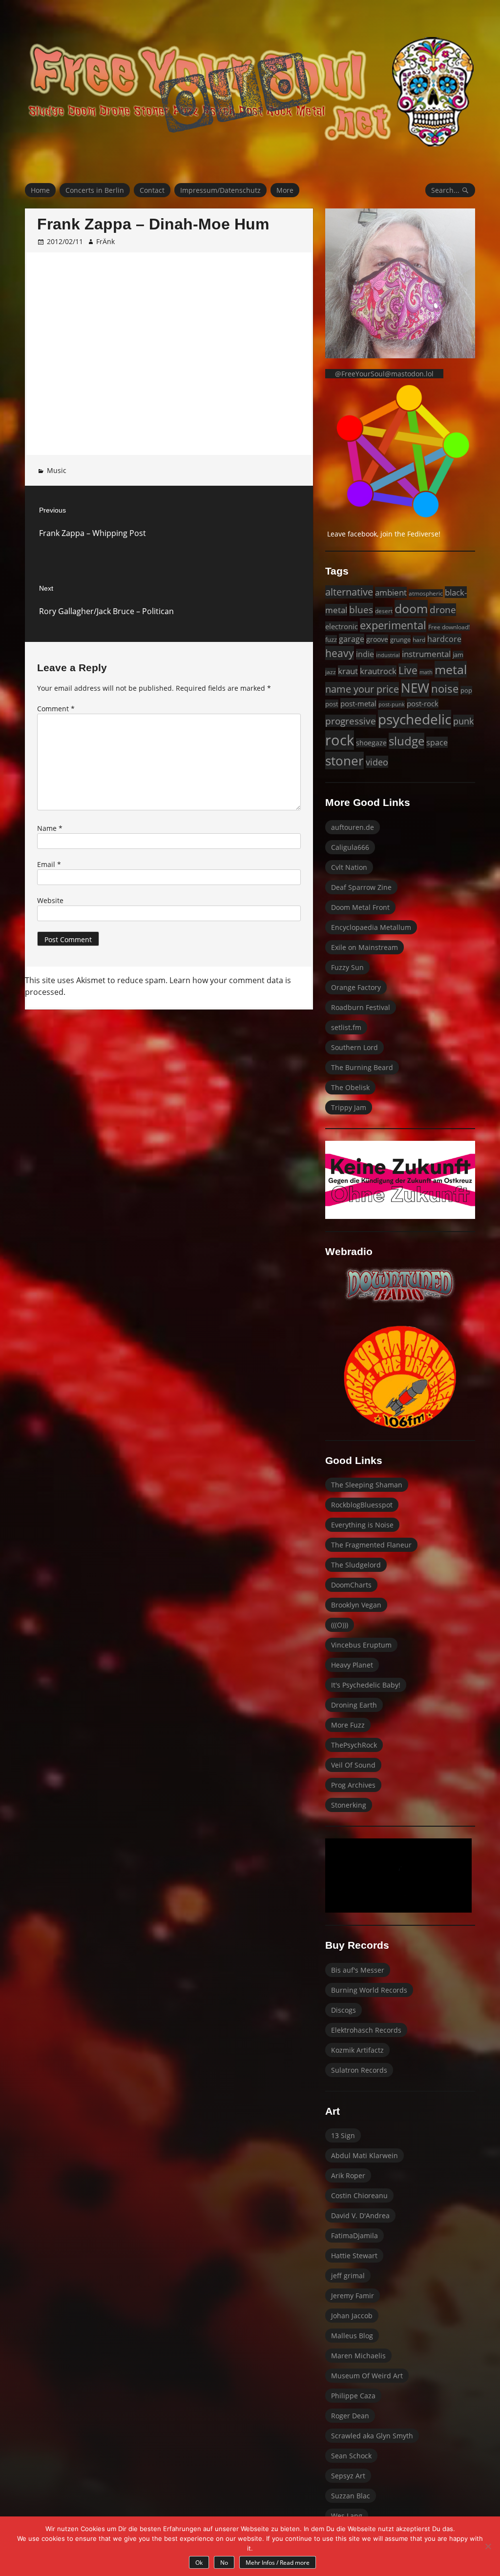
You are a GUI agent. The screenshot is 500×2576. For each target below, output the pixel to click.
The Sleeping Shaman (367, 1485)
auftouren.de (353, 827)
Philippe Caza (353, 2396)
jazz (331, 672)
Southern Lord (354, 1047)
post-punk (392, 704)
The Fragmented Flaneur (371, 1545)
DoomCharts (351, 1585)
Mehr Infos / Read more (278, 2563)
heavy (340, 653)
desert (384, 611)
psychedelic (415, 719)
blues (361, 609)
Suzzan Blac (351, 2496)
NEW (415, 688)
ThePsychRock (354, 1745)
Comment (56, 709)
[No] (488, 2546)
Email (49, 864)
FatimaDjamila (354, 2236)
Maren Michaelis (358, 2356)
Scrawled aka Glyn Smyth (372, 2436)
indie (365, 654)
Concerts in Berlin (95, 190)
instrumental (426, 654)
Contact (152, 190)
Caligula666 (350, 847)
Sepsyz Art (348, 2476)
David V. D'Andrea (360, 2215)
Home (40, 190)
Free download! (449, 627)
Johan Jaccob (352, 2316)
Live (408, 670)
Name (50, 828)
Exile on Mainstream (365, 947)
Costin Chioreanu (359, 2195)
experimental (393, 625)
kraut (348, 671)
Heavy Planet (352, 1665)
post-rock (423, 703)
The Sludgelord (356, 1565)
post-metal (358, 703)
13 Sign (343, 2135)
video (377, 762)
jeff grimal (348, 2276)
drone (443, 610)
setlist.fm (346, 1027)
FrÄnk (105, 241)
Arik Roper (348, 2175)
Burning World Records (369, 1990)
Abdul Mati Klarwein (365, 2155)
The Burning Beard (362, 1067)
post (332, 704)
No (224, 2563)
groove (377, 639)
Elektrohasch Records (366, 2030)
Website (50, 900)
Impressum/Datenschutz (220, 190)
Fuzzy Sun (347, 967)
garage (352, 639)
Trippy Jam (349, 1107)
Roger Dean (350, 2416)
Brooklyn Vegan (356, 1605)
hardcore (444, 639)
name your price (362, 689)
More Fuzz (348, 1725)
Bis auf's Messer (358, 1970)
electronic (342, 626)
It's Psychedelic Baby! (366, 1685)
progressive (351, 721)
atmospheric (426, 593)
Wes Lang (347, 2516)
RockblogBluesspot (362, 1505)
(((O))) (340, 1625)
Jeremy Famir (353, 2296)
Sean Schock (351, 2456)
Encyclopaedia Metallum (371, 927)
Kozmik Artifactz (357, 2050)
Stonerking (349, 1805)
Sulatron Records (359, 2070)
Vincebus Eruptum (361, 1645)
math (426, 672)
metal (451, 669)
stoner (344, 761)
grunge (400, 639)
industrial (388, 655)
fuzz (331, 639)
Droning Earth (354, 1705)
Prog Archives (353, 1785)
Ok (199, 2563)
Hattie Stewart (354, 2256)
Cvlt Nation (349, 867)
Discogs (344, 2010)
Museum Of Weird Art (367, 2376)
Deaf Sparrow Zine (361, 887)
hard (419, 640)
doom (411, 608)
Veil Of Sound (353, 1765)
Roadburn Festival (361, 1007)
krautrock (378, 671)
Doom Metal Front (360, 907)
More (285, 190)
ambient (391, 592)
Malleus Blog (352, 2336)
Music (57, 470)
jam (458, 655)
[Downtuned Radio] (400, 1285)
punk (463, 721)
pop (466, 690)
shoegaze (371, 743)
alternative (349, 592)
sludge (406, 741)
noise (445, 689)
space (437, 742)
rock (340, 740)
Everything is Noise (362, 1525)
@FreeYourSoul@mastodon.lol (384, 374)
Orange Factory (356, 987)
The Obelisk (350, 1087)
